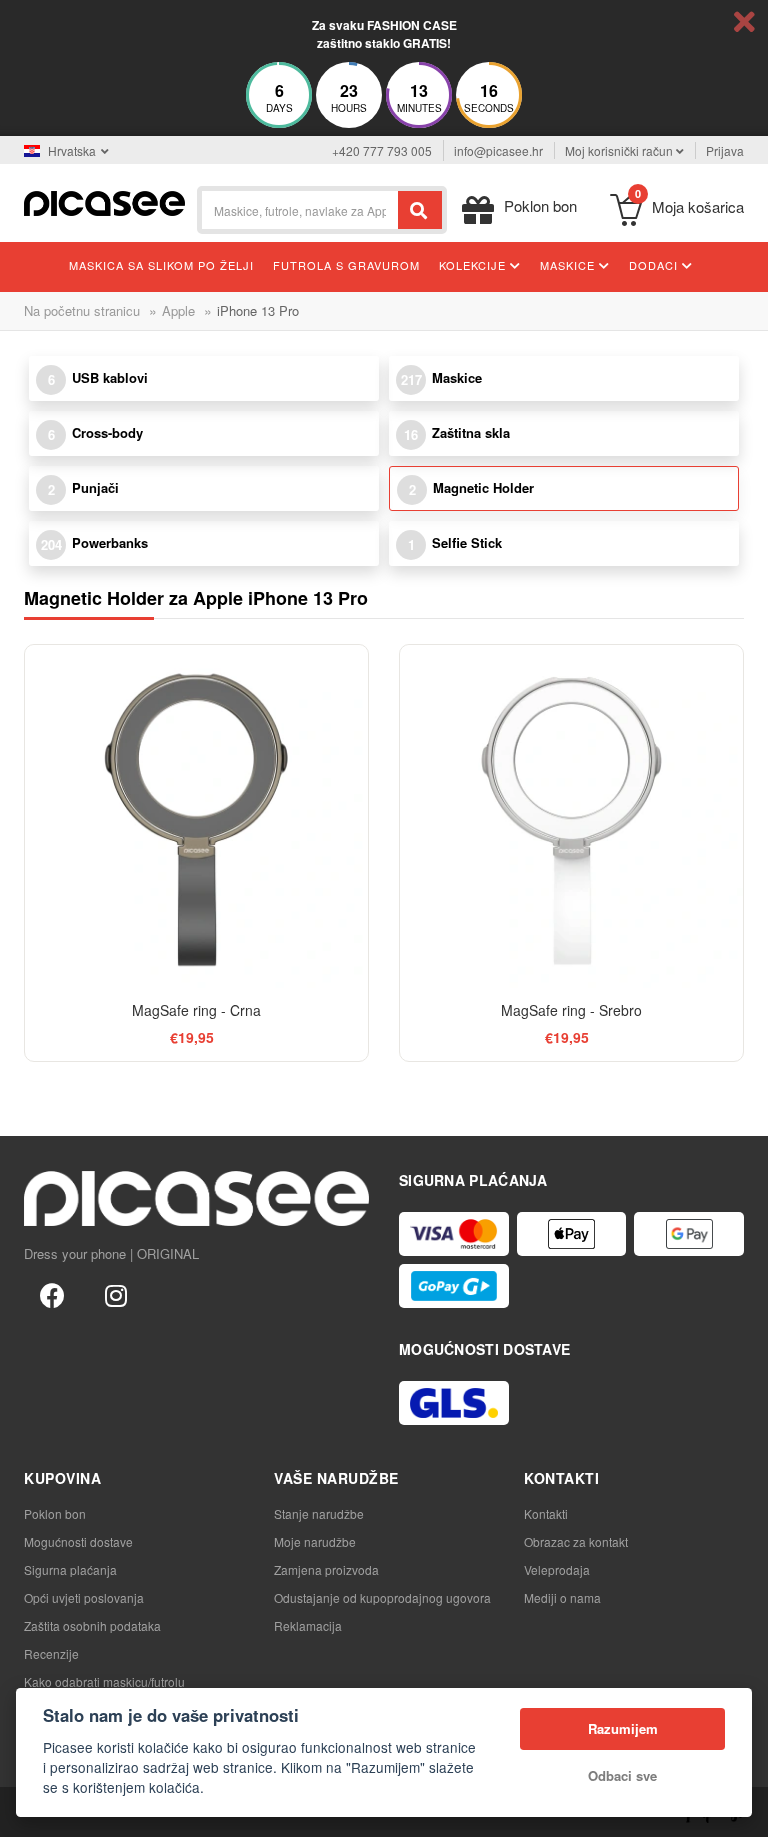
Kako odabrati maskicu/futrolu (104, 1681)
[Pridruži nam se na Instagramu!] (116, 1294)
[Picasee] (104, 201)
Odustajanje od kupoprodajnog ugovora (382, 1597)
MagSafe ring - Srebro (571, 1010)
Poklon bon (55, 1513)
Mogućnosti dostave (78, 1541)
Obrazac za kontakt (576, 1541)
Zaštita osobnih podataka (92, 1625)
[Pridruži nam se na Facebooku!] (52, 1294)
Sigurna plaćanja (70, 1569)
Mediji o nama (562, 1597)
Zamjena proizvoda (326, 1569)
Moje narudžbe (315, 1541)
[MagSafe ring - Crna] (196, 816)
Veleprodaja (557, 1569)
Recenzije (51, 1653)
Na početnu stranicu (82, 310)
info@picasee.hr (498, 150)
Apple (178, 310)
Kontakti (546, 1513)
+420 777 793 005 (382, 150)
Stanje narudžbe (319, 1513)
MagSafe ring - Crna (196, 1010)
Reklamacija (308, 1625)
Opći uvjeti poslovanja (84, 1597)
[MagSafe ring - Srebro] (571, 816)
